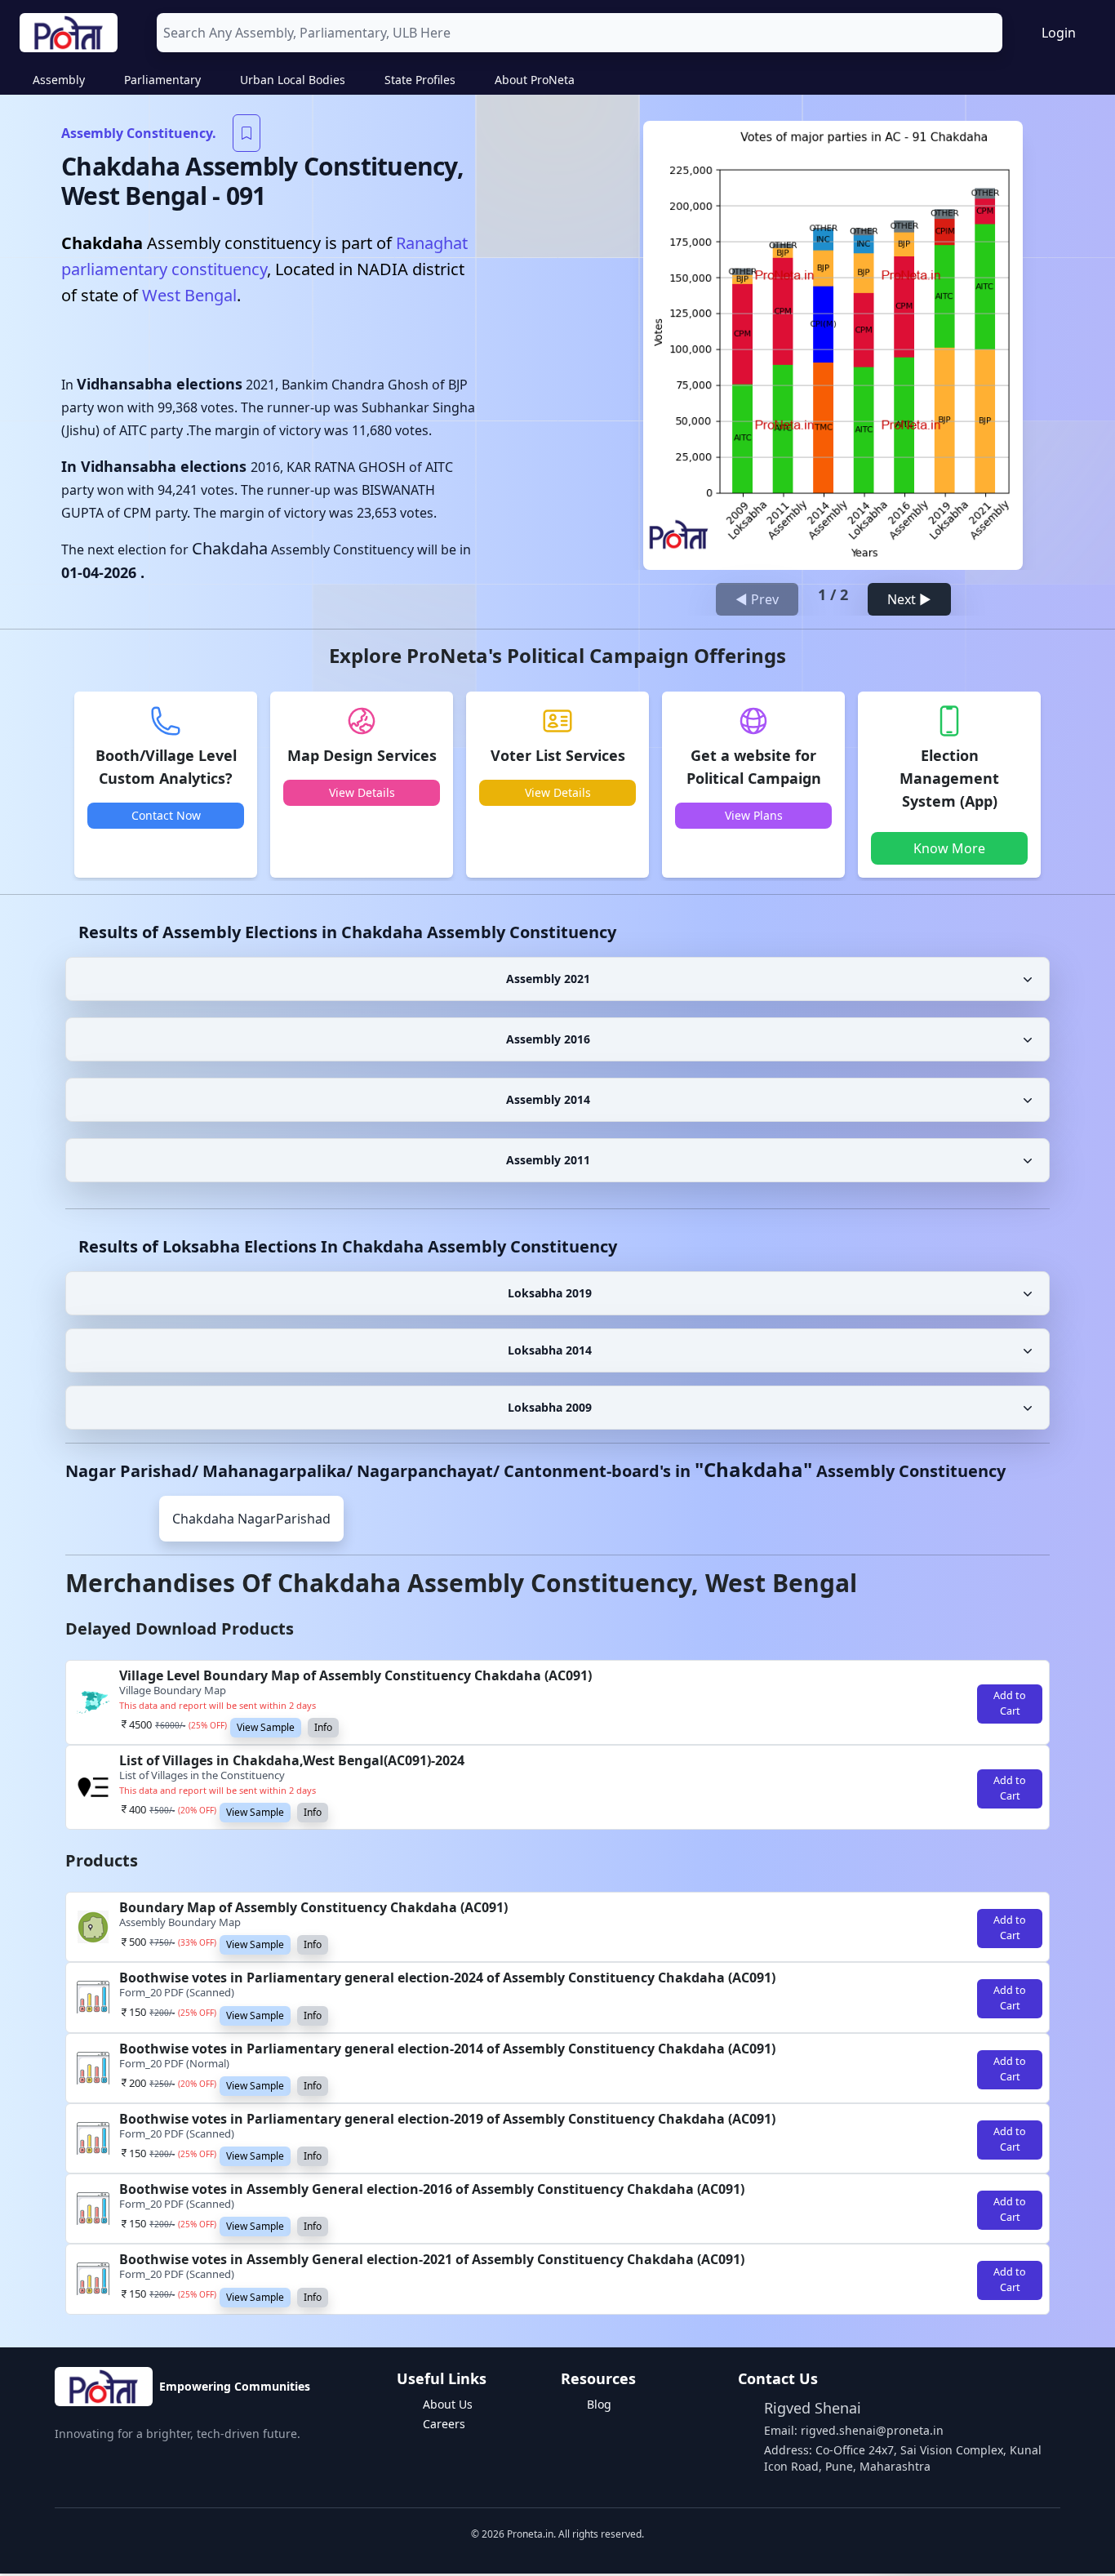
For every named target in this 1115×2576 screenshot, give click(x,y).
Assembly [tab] (59, 80)
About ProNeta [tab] (535, 80)
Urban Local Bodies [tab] (293, 80)
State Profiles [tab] (420, 80)
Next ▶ (909, 599)
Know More (949, 848)
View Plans (754, 815)
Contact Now (166, 815)
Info (323, 1727)
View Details (362, 792)
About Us (448, 2404)
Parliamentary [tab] (162, 80)
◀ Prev (757, 599)
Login (1059, 33)
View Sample (266, 1727)
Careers (444, 2424)
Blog (599, 2404)
